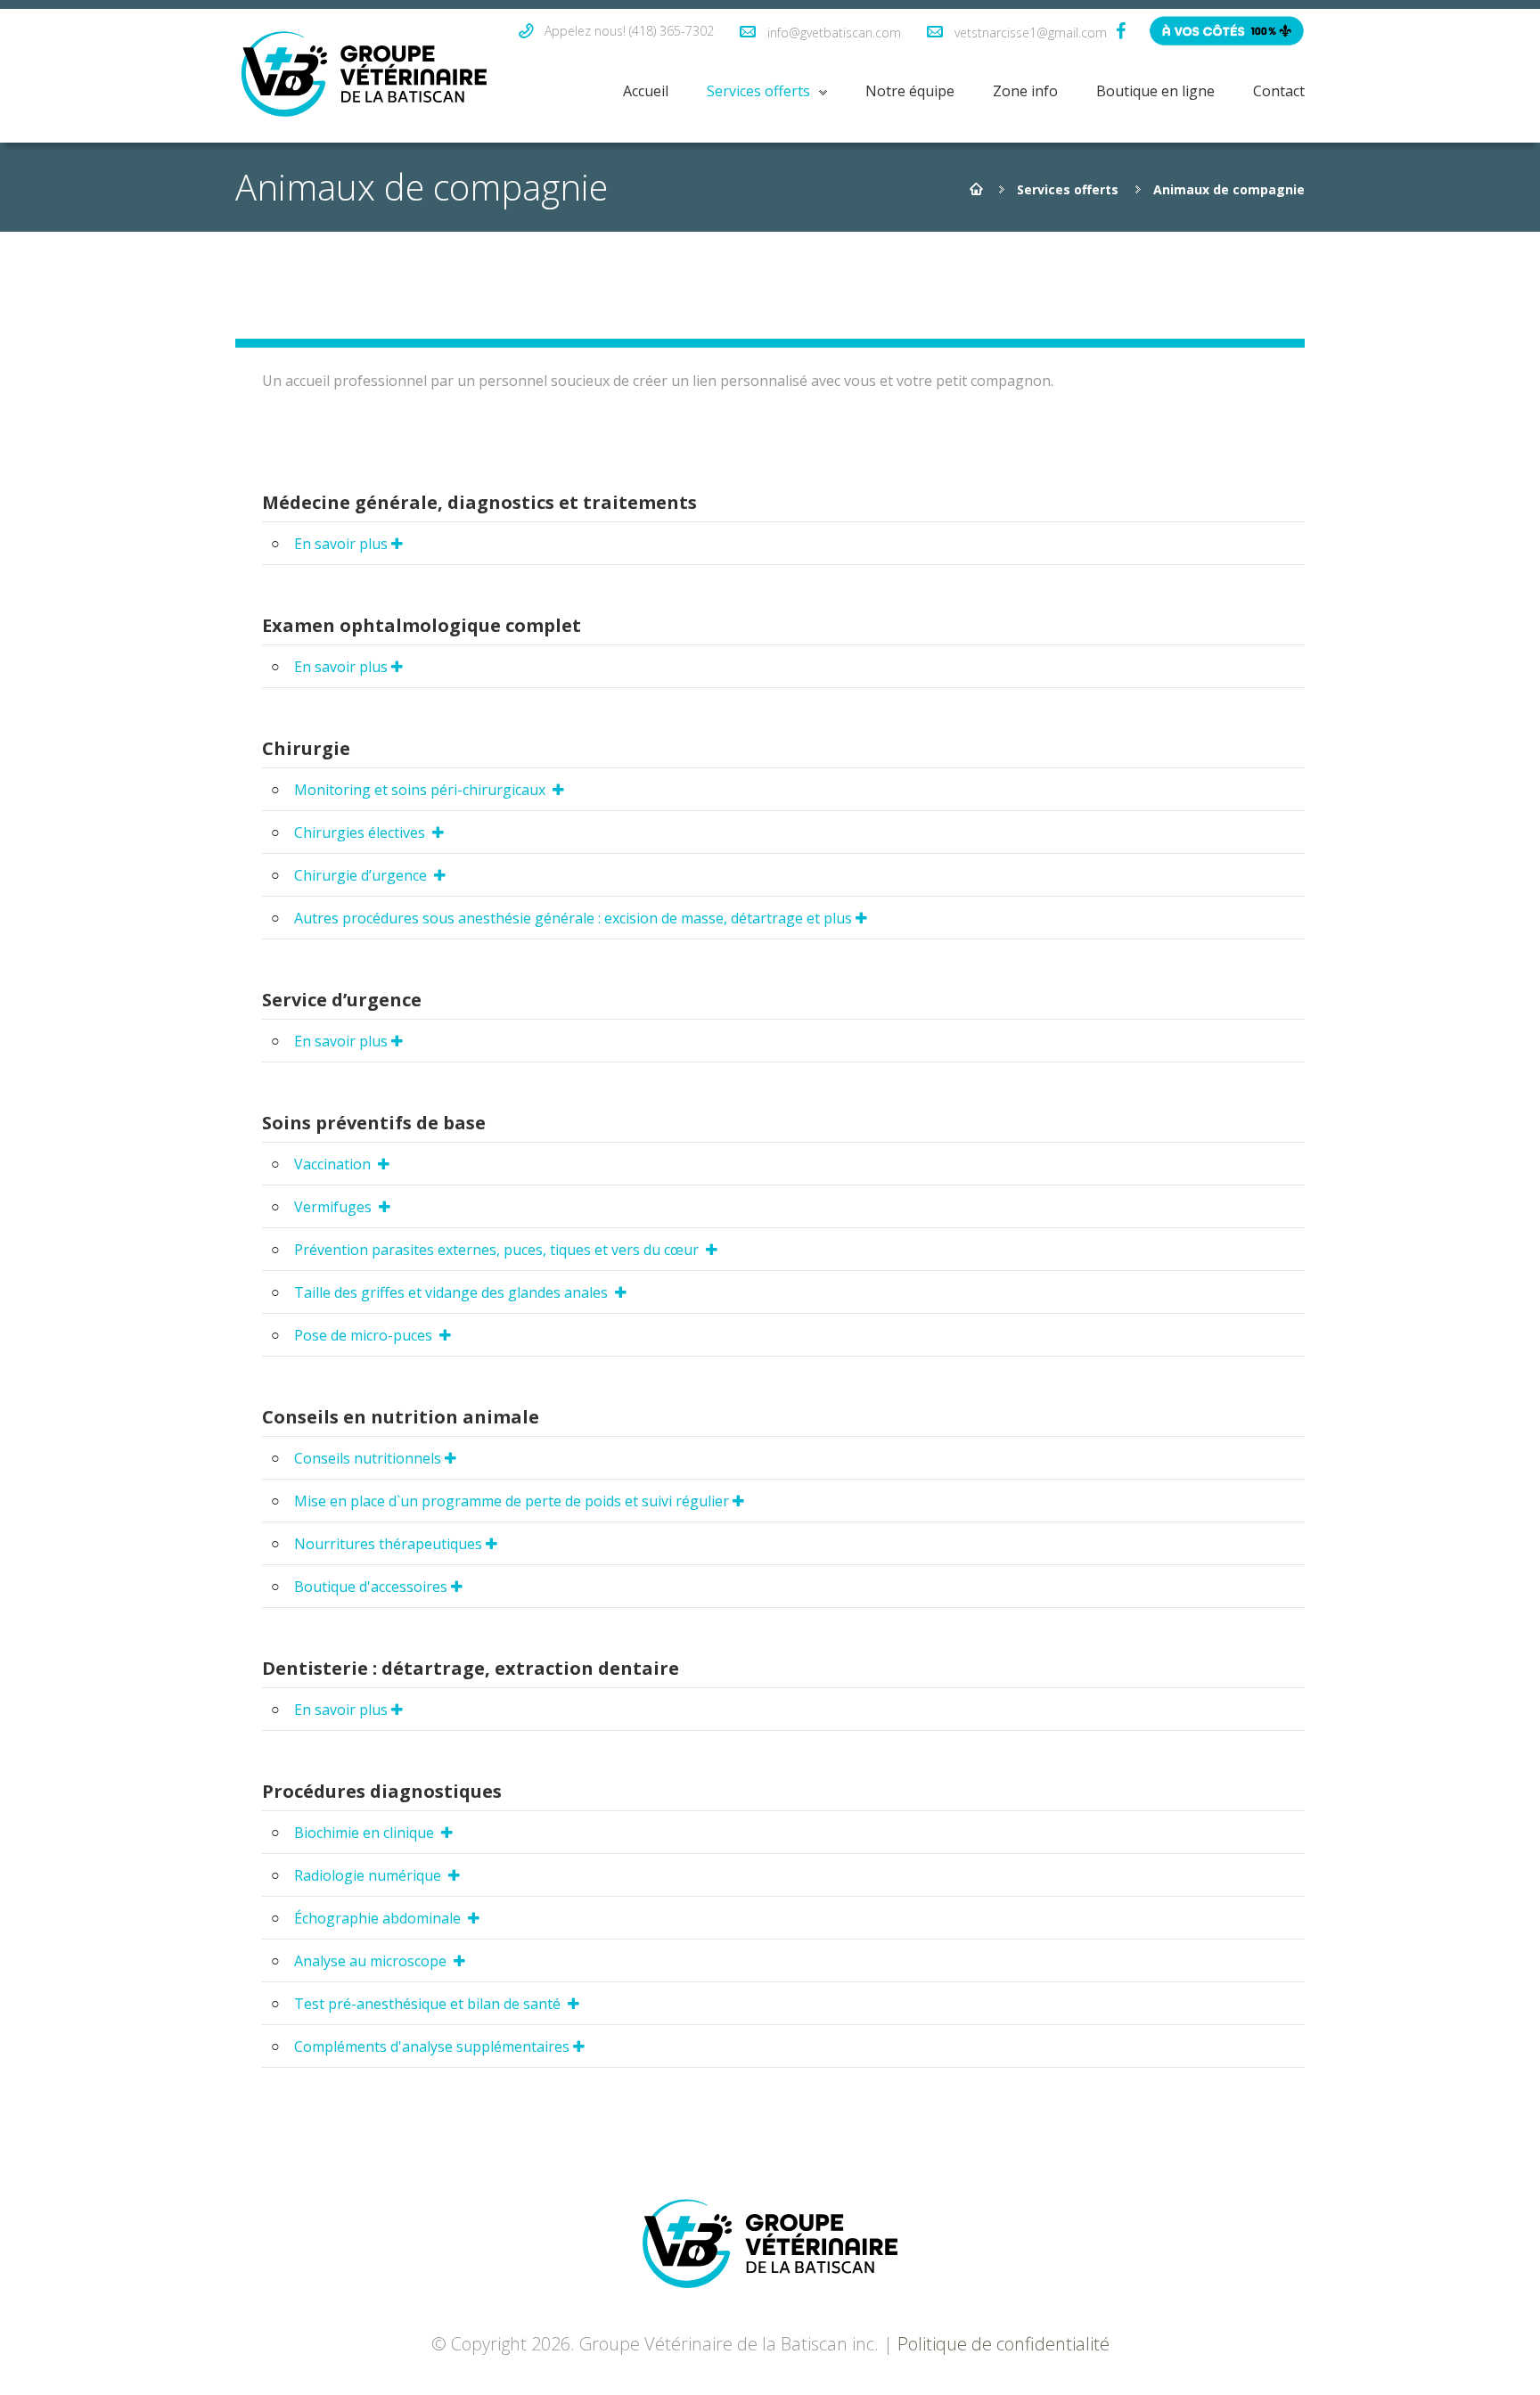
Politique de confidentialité (1003, 2344)
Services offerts (758, 91)
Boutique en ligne (1155, 91)
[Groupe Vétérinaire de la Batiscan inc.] (364, 76)
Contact (1279, 91)
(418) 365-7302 (672, 31)
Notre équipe (910, 91)
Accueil (646, 91)
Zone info (1025, 91)
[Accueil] (976, 189)
